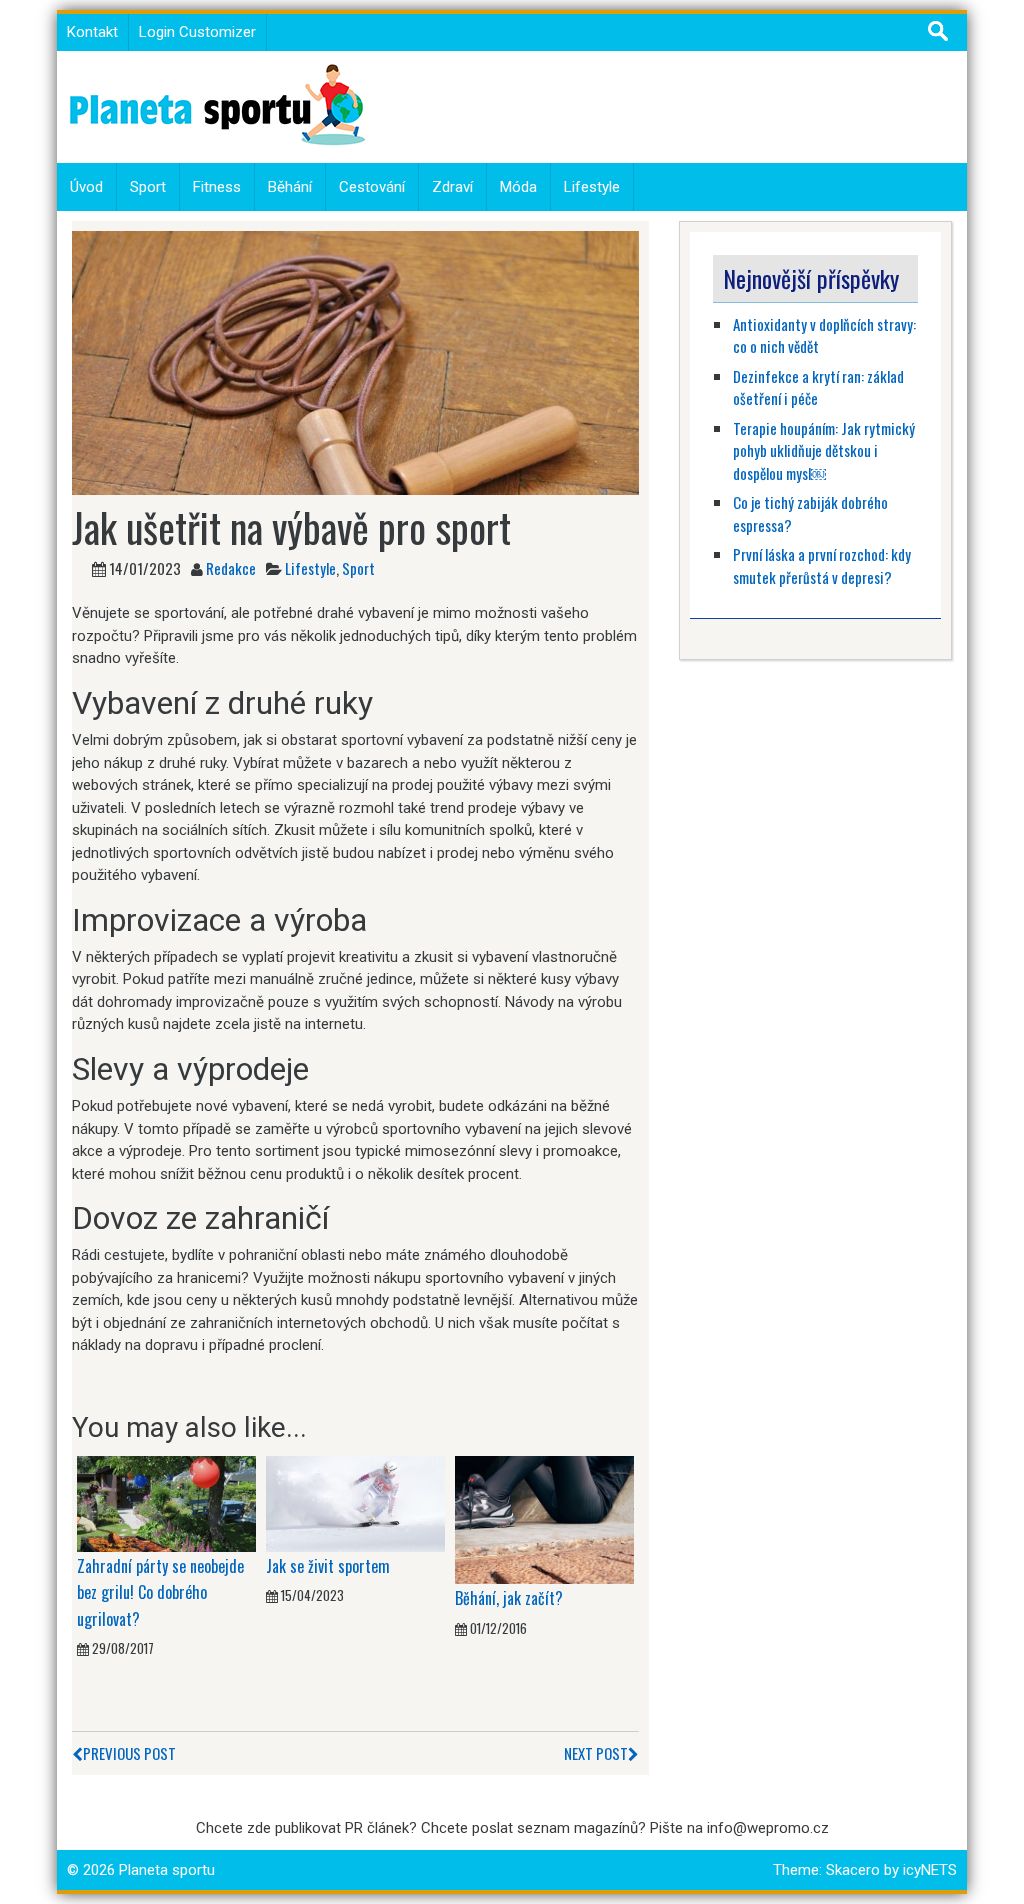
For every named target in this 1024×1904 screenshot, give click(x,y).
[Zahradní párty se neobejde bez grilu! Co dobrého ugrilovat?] (166, 1503)
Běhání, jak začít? (509, 1598)
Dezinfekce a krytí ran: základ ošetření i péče (818, 387)
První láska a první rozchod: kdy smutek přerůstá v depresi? (822, 565)
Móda (518, 187)
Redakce (231, 568)
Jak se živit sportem (330, 1566)
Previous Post (129, 1753)
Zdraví (452, 187)
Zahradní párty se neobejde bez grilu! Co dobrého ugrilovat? (160, 1592)
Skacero (853, 1870)
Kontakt (92, 32)
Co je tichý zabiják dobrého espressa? (810, 513)
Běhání (290, 187)
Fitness (217, 187)
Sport (148, 187)
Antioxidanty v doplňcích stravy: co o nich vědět (824, 335)
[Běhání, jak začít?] (544, 1519)
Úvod (86, 187)
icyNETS (930, 1870)
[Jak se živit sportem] (355, 1503)
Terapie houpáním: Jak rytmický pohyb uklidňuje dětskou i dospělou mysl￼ (824, 450)
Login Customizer (197, 32)
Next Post (596, 1753)
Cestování (372, 187)
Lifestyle (592, 187)
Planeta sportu (167, 1870)
